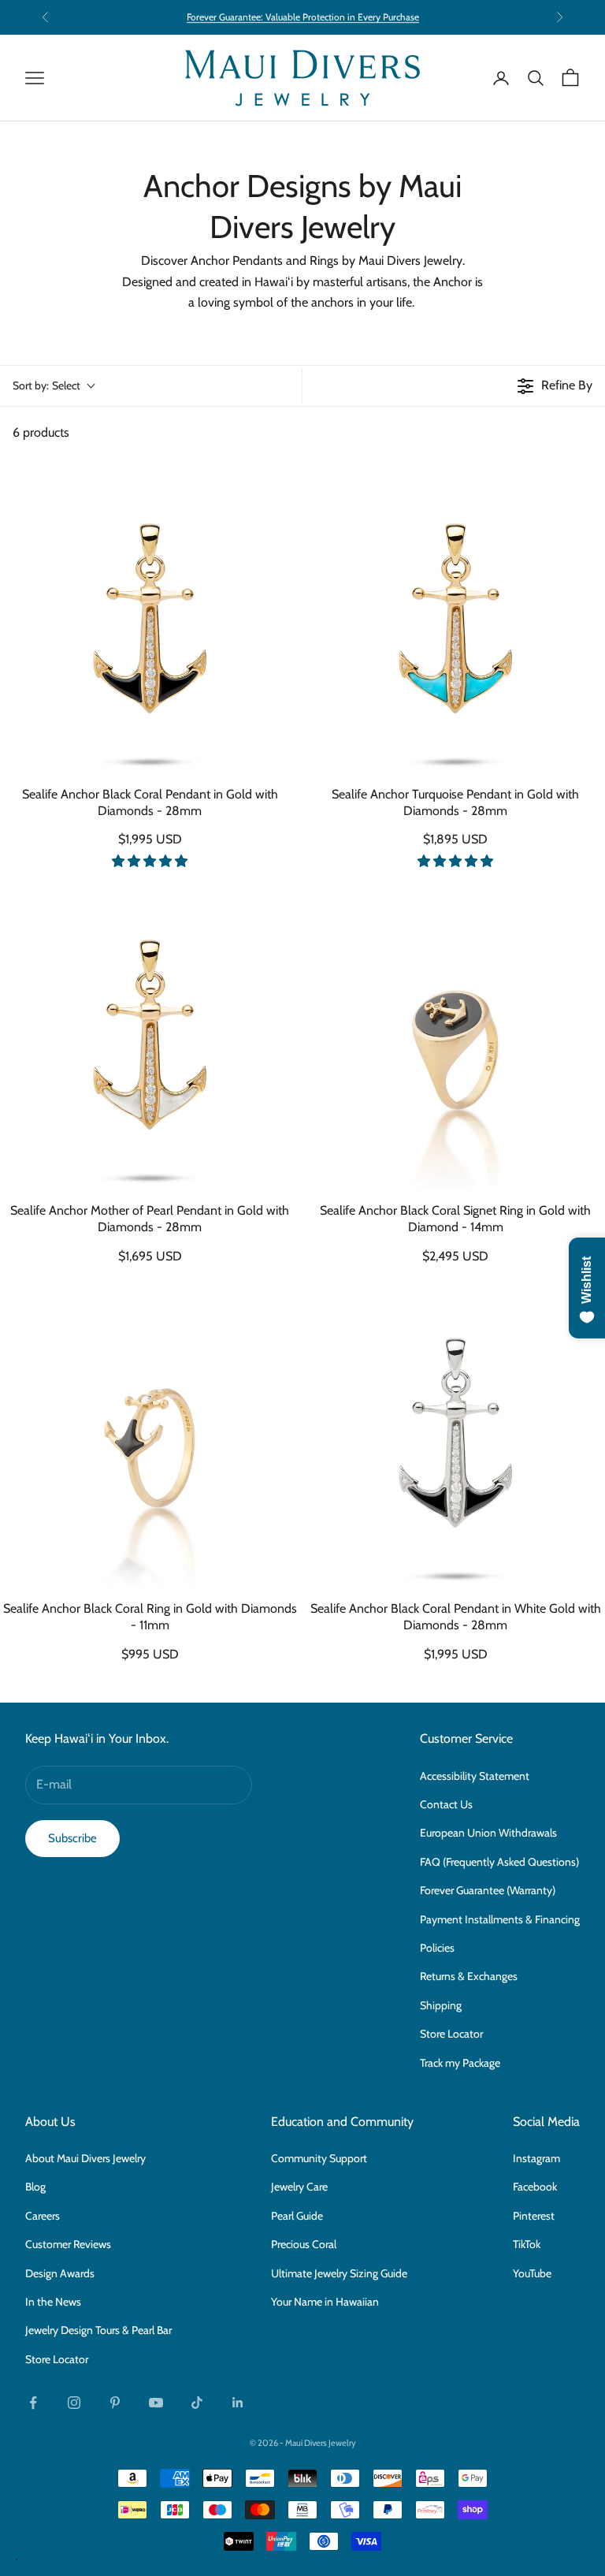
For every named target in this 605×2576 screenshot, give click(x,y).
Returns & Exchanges (469, 1976)
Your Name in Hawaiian (325, 2302)
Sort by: (46, 385)
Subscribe (72, 1838)
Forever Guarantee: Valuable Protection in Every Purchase (303, 17)
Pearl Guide (297, 2216)
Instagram (536, 2158)
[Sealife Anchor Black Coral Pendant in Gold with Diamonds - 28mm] (150, 624)
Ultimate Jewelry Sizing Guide (339, 2273)
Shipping (441, 2005)
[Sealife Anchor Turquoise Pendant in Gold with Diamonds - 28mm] (455, 624)
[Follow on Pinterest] (115, 2403)
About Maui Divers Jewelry (85, 2158)
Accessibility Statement (475, 1776)
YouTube (532, 2273)
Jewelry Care (299, 2187)
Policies (437, 1948)
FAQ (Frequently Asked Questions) (499, 1862)
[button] (150, 861)
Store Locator (451, 2034)
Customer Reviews (68, 2244)
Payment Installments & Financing (500, 1919)
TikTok (527, 2244)
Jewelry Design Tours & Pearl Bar (98, 2330)
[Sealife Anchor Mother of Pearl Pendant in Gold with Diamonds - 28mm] (150, 1040)
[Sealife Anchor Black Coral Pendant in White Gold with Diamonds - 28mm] (455, 1439)
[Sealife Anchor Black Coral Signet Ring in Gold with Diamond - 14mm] (455, 1040)
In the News (53, 2302)
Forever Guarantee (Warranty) (488, 1890)
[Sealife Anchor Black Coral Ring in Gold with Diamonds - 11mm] (150, 1439)
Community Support (319, 2158)
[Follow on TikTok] (197, 2403)
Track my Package (460, 2063)
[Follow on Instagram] (74, 2403)
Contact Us (446, 1804)
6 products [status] (41, 432)
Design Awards (60, 2273)
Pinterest (534, 2216)
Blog (35, 2187)
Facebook (535, 2187)
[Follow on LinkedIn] (238, 2403)
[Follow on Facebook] (33, 2403)
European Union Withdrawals (488, 1833)
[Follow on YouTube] (156, 2403)
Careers (43, 2216)
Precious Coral (304, 2244)
